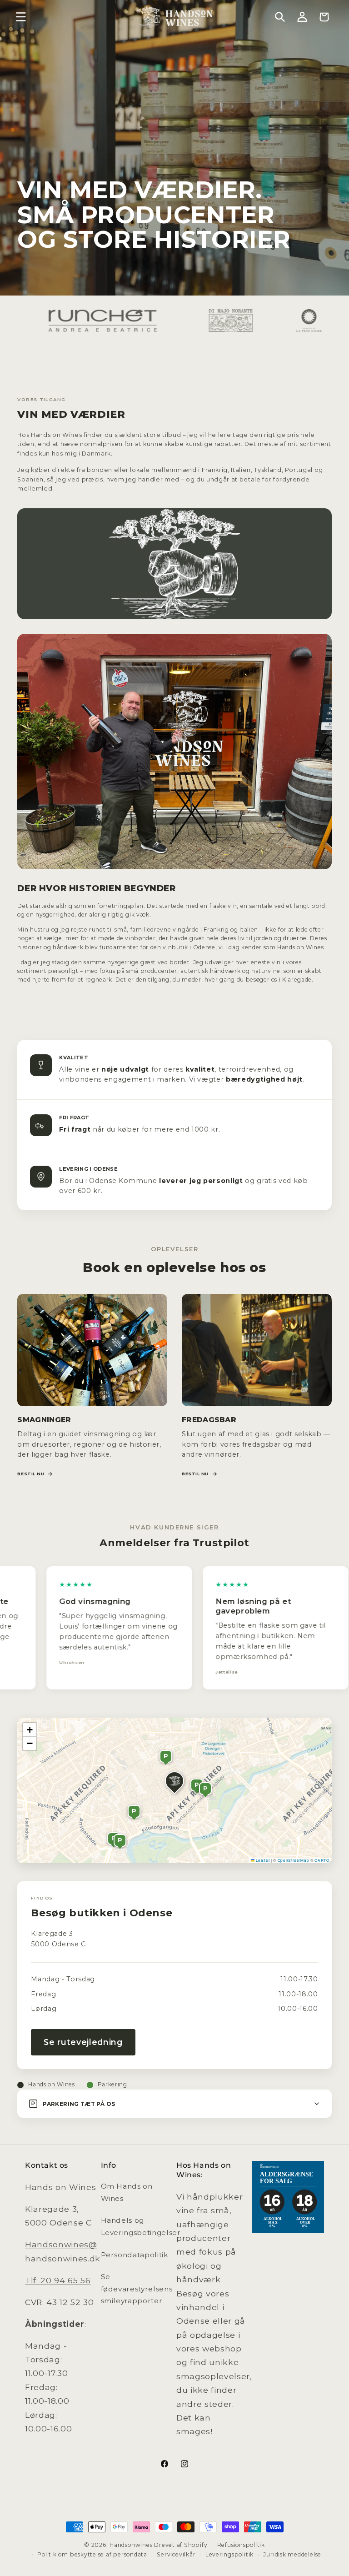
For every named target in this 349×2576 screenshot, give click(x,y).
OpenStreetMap (294, 1860)
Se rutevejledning (83, 2042)
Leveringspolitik (229, 2554)
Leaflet (262, 1860)
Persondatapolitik (135, 2255)
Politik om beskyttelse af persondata (92, 2554)
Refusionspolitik (241, 2545)
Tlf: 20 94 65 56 (58, 2280)
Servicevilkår (176, 2554)
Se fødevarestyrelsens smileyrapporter (137, 2289)
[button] (21, 17)
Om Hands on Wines (127, 2192)
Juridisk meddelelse (292, 2554)
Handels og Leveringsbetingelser (141, 2226)
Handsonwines (131, 2545)
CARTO (322, 1860)
